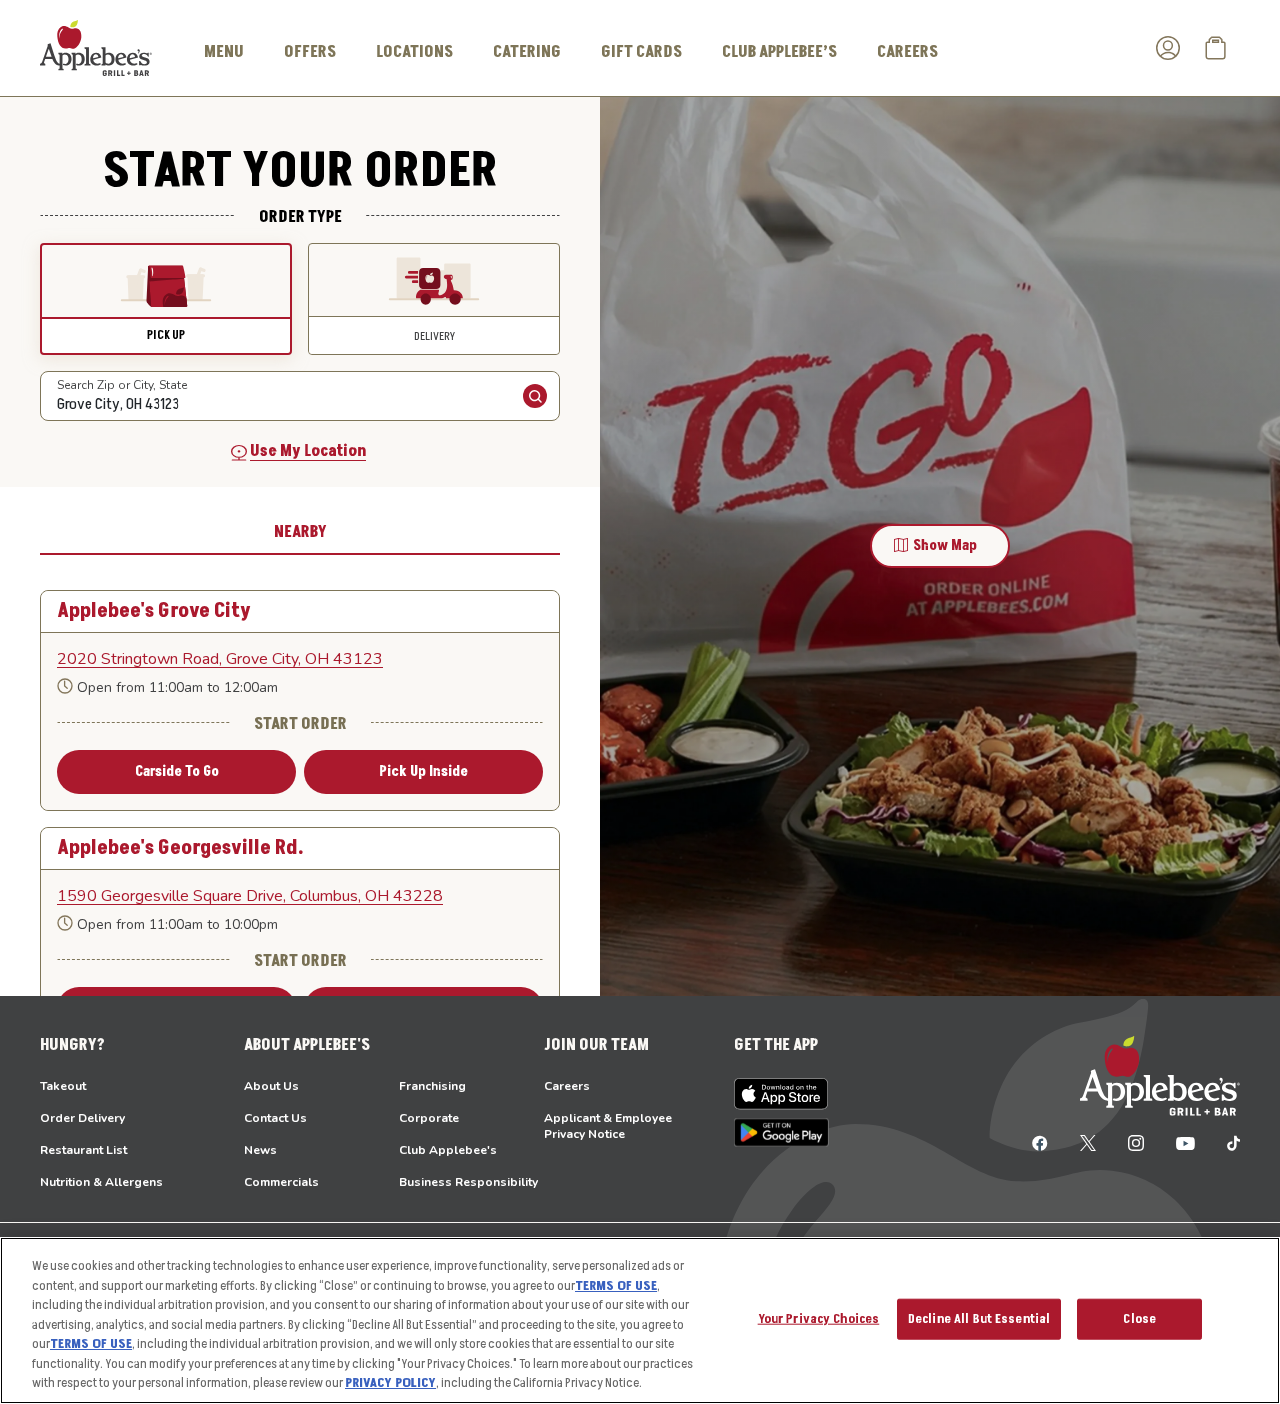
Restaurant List (83, 1150)
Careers (567, 1086)
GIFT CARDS (641, 52)
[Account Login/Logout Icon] (1168, 48)
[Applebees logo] (96, 47)
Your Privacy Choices (819, 1318)
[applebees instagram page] (1136, 1142)
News (260, 1150)
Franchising (432, 1086)
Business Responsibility (468, 1182)
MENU (224, 52)
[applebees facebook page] (1040, 1142)
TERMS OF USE (616, 1286)
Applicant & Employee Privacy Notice (608, 1126)
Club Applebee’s (779, 52)
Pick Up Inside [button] (423, 771)
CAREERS (907, 52)
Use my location (308, 451)
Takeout (63, 1086)
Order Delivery (82, 1118)
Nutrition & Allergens (101, 1182)
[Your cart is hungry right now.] (1216, 48)
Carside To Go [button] (177, 771)
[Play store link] (781, 1132)
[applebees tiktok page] (1225, 1142)
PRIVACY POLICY (390, 1383)
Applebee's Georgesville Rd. (180, 848)
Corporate (429, 1118)
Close (1139, 1318)
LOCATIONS (414, 52)
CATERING (527, 52)
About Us (271, 1086)
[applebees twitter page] (1088, 1142)
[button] (166, 299)
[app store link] (781, 1094)
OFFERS (310, 52)
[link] (300, 659)
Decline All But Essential (979, 1318)
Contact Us (275, 1118)
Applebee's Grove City (154, 611)
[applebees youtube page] (1185, 1142)
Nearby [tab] (300, 532)
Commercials (281, 1182)
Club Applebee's (448, 1150)
